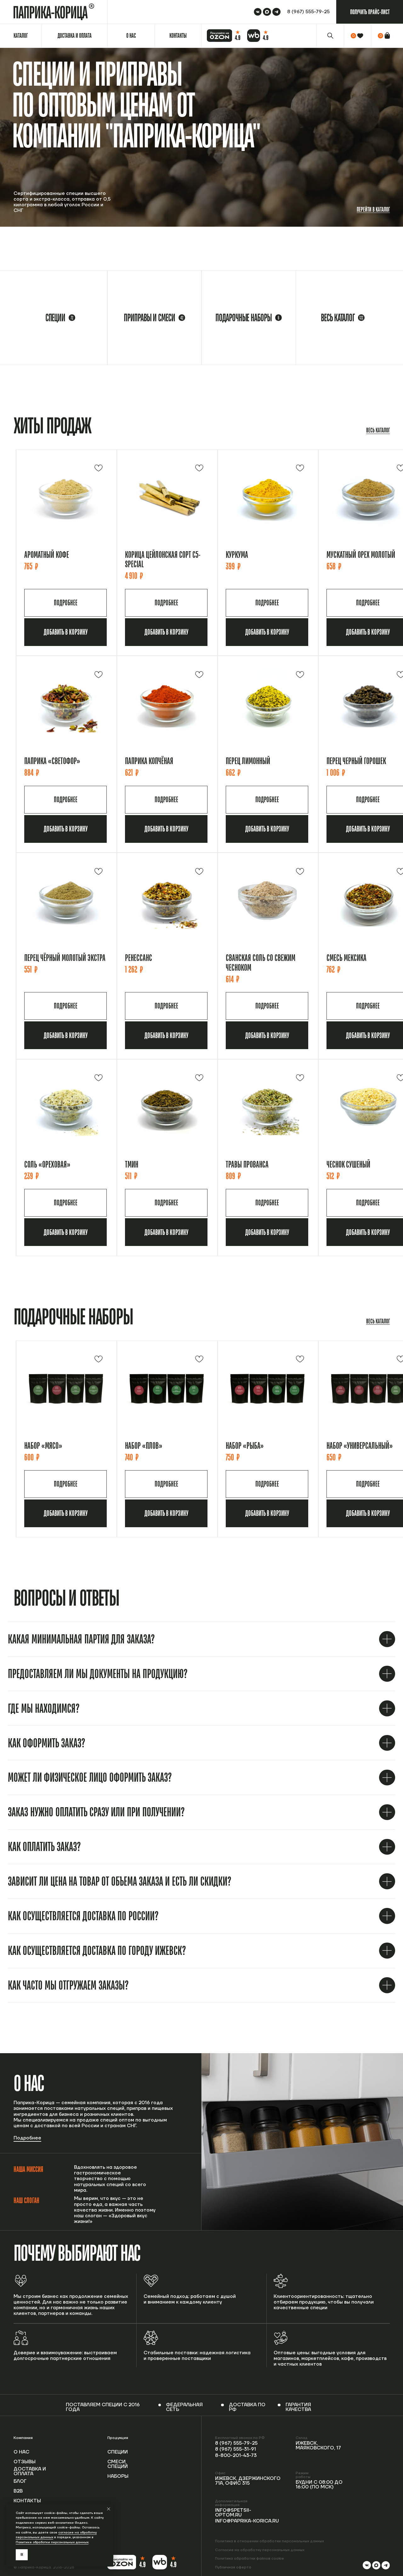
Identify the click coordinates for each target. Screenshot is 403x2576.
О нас (21, 2452)
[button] (370, 12)
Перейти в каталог (373, 209)
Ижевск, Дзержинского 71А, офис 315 (248, 2481)
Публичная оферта (233, 2567)
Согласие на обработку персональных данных (260, 2550)
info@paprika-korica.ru (247, 2521)
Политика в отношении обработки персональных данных (270, 2541)
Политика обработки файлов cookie (250, 2559)
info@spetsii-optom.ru (233, 2513)
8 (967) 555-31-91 (236, 2449)
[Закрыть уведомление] (109, 2509)
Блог (20, 2481)
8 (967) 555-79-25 (236, 2443)
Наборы (118, 2476)
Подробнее (27, 2138)
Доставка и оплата (30, 2471)
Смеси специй (118, 2464)
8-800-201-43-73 (236, 2456)
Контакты (27, 2501)
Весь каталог (378, 430)
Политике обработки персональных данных (52, 2542)
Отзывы (25, 2462)
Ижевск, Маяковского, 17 (318, 2446)
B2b (18, 2491)
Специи (118, 2452)
